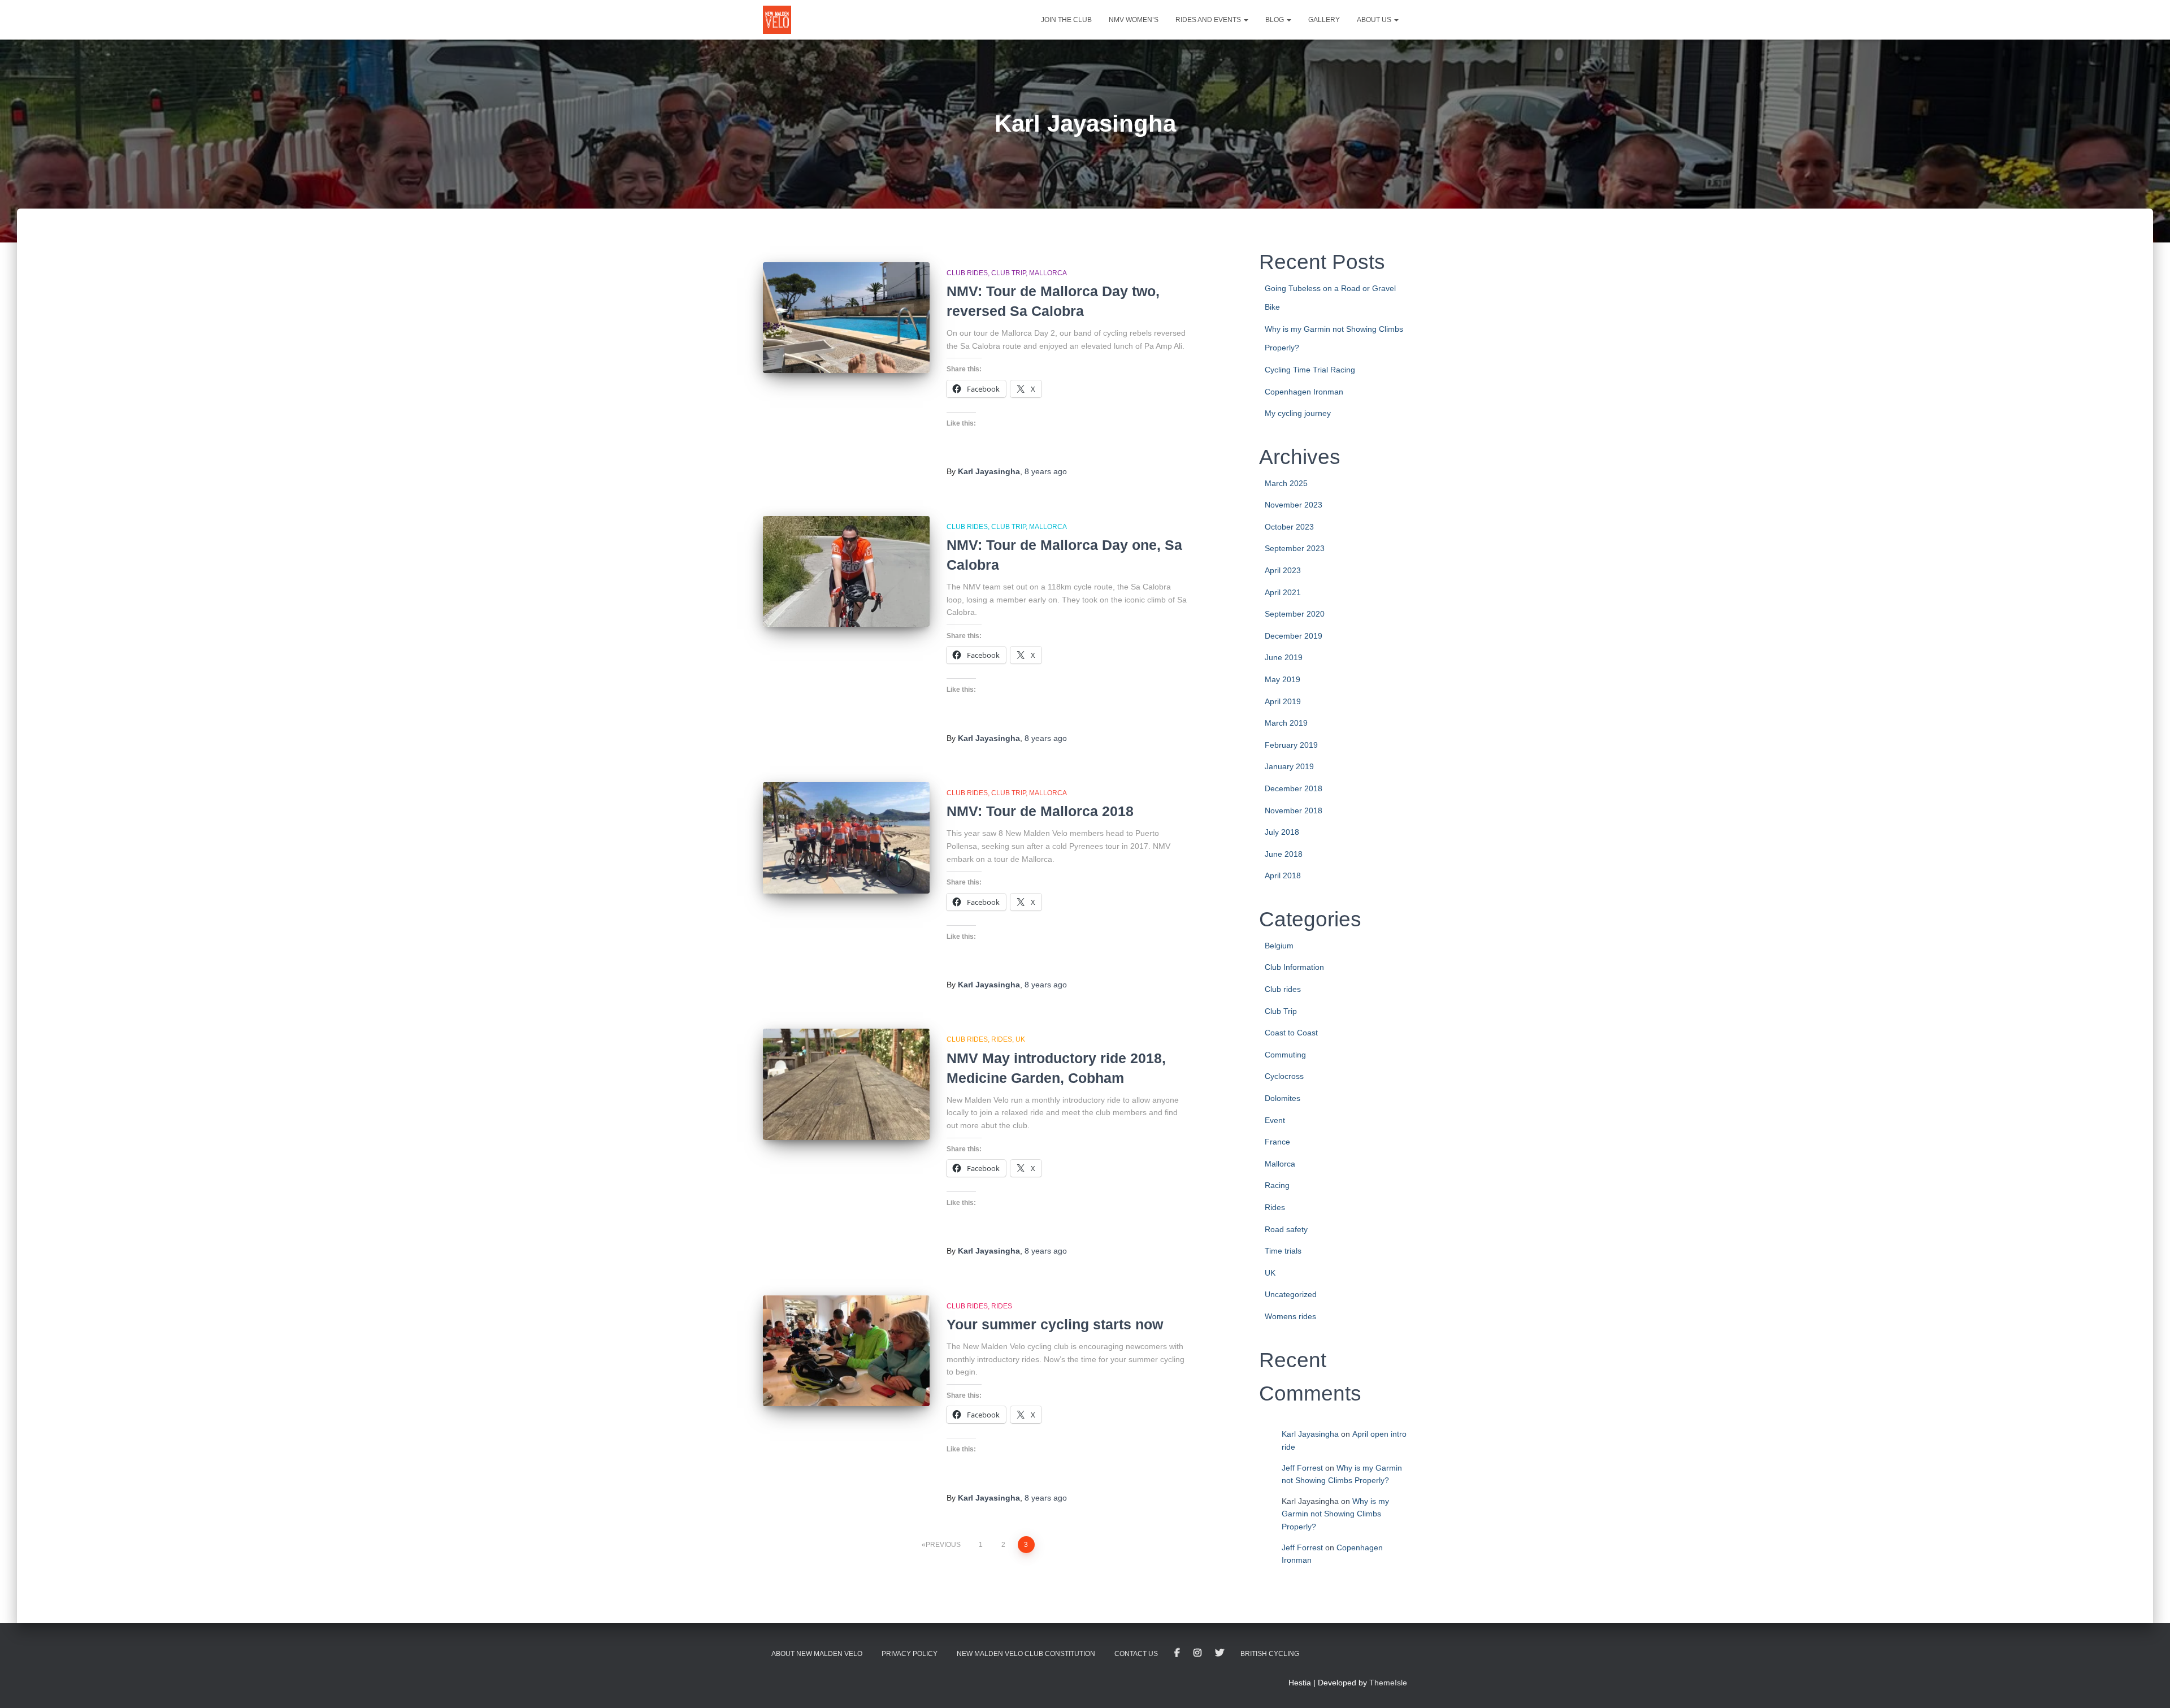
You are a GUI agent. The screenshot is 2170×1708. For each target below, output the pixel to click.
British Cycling (1270, 1654)
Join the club (1066, 20)
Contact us (1136, 1654)
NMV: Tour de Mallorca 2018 (1040, 811)
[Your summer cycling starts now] (846, 1351)
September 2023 (1295, 548)
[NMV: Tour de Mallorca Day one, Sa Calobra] (846, 572)
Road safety (1286, 1229)
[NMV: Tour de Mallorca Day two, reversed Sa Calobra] (846, 318)
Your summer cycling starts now (1055, 1324)
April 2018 (1283, 875)
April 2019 (1283, 701)
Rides (1002, 1039)
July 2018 (1282, 832)
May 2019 (1283, 679)
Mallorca (1048, 273)
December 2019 (1294, 636)
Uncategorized (1291, 1294)
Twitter (1219, 1653)
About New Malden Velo (817, 1654)
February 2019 (1291, 745)
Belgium (1279, 946)
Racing (1277, 1185)
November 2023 (1294, 505)
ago (1046, 471)
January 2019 (1289, 766)
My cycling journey (1298, 413)
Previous (943, 1545)
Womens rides (1290, 1316)
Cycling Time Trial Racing (1310, 370)
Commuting (1285, 1055)
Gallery (1324, 20)
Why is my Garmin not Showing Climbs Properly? (1335, 1514)
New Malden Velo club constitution (1026, 1654)
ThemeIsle (1388, 1683)
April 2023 (1283, 570)
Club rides (967, 273)
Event (1275, 1120)
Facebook (1177, 1653)
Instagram (1197, 1653)
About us (1375, 20)
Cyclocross (1284, 1076)
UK (1020, 1039)
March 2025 (1286, 483)
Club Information (1294, 967)
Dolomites (1283, 1098)
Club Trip (1008, 273)
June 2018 (1284, 854)
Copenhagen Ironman (1304, 392)
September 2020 (1295, 614)
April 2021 (1283, 592)
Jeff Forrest (1302, 1468)
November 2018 (1294, 810)
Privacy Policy (910, 1654)
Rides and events (1209, 20)
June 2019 (1284, 657)
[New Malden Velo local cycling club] (777, 20)
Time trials (1283, 1251)
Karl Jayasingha (1310, 1434)
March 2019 (1286, 723)
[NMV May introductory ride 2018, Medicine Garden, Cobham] (846, 1084)
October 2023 (1289, 527)
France (1277, 1142)
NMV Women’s (1134, 20)
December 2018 (1294, 788)
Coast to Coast (1291, 1033)
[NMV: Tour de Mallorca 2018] (846, 838)
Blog (1275, 20)
